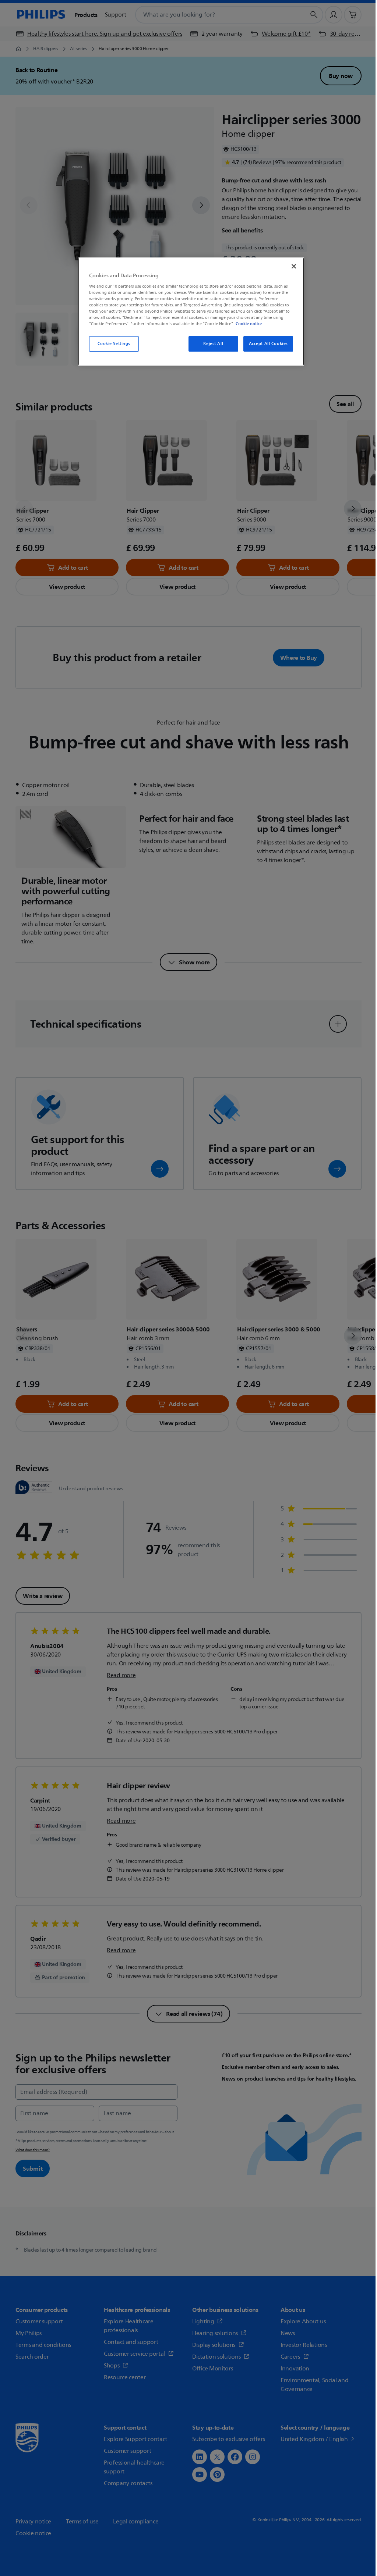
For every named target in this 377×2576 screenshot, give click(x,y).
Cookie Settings (114, 344)
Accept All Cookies (268, 344)
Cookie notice (249, 324)
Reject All (213, 344)
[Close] (294, 266)
